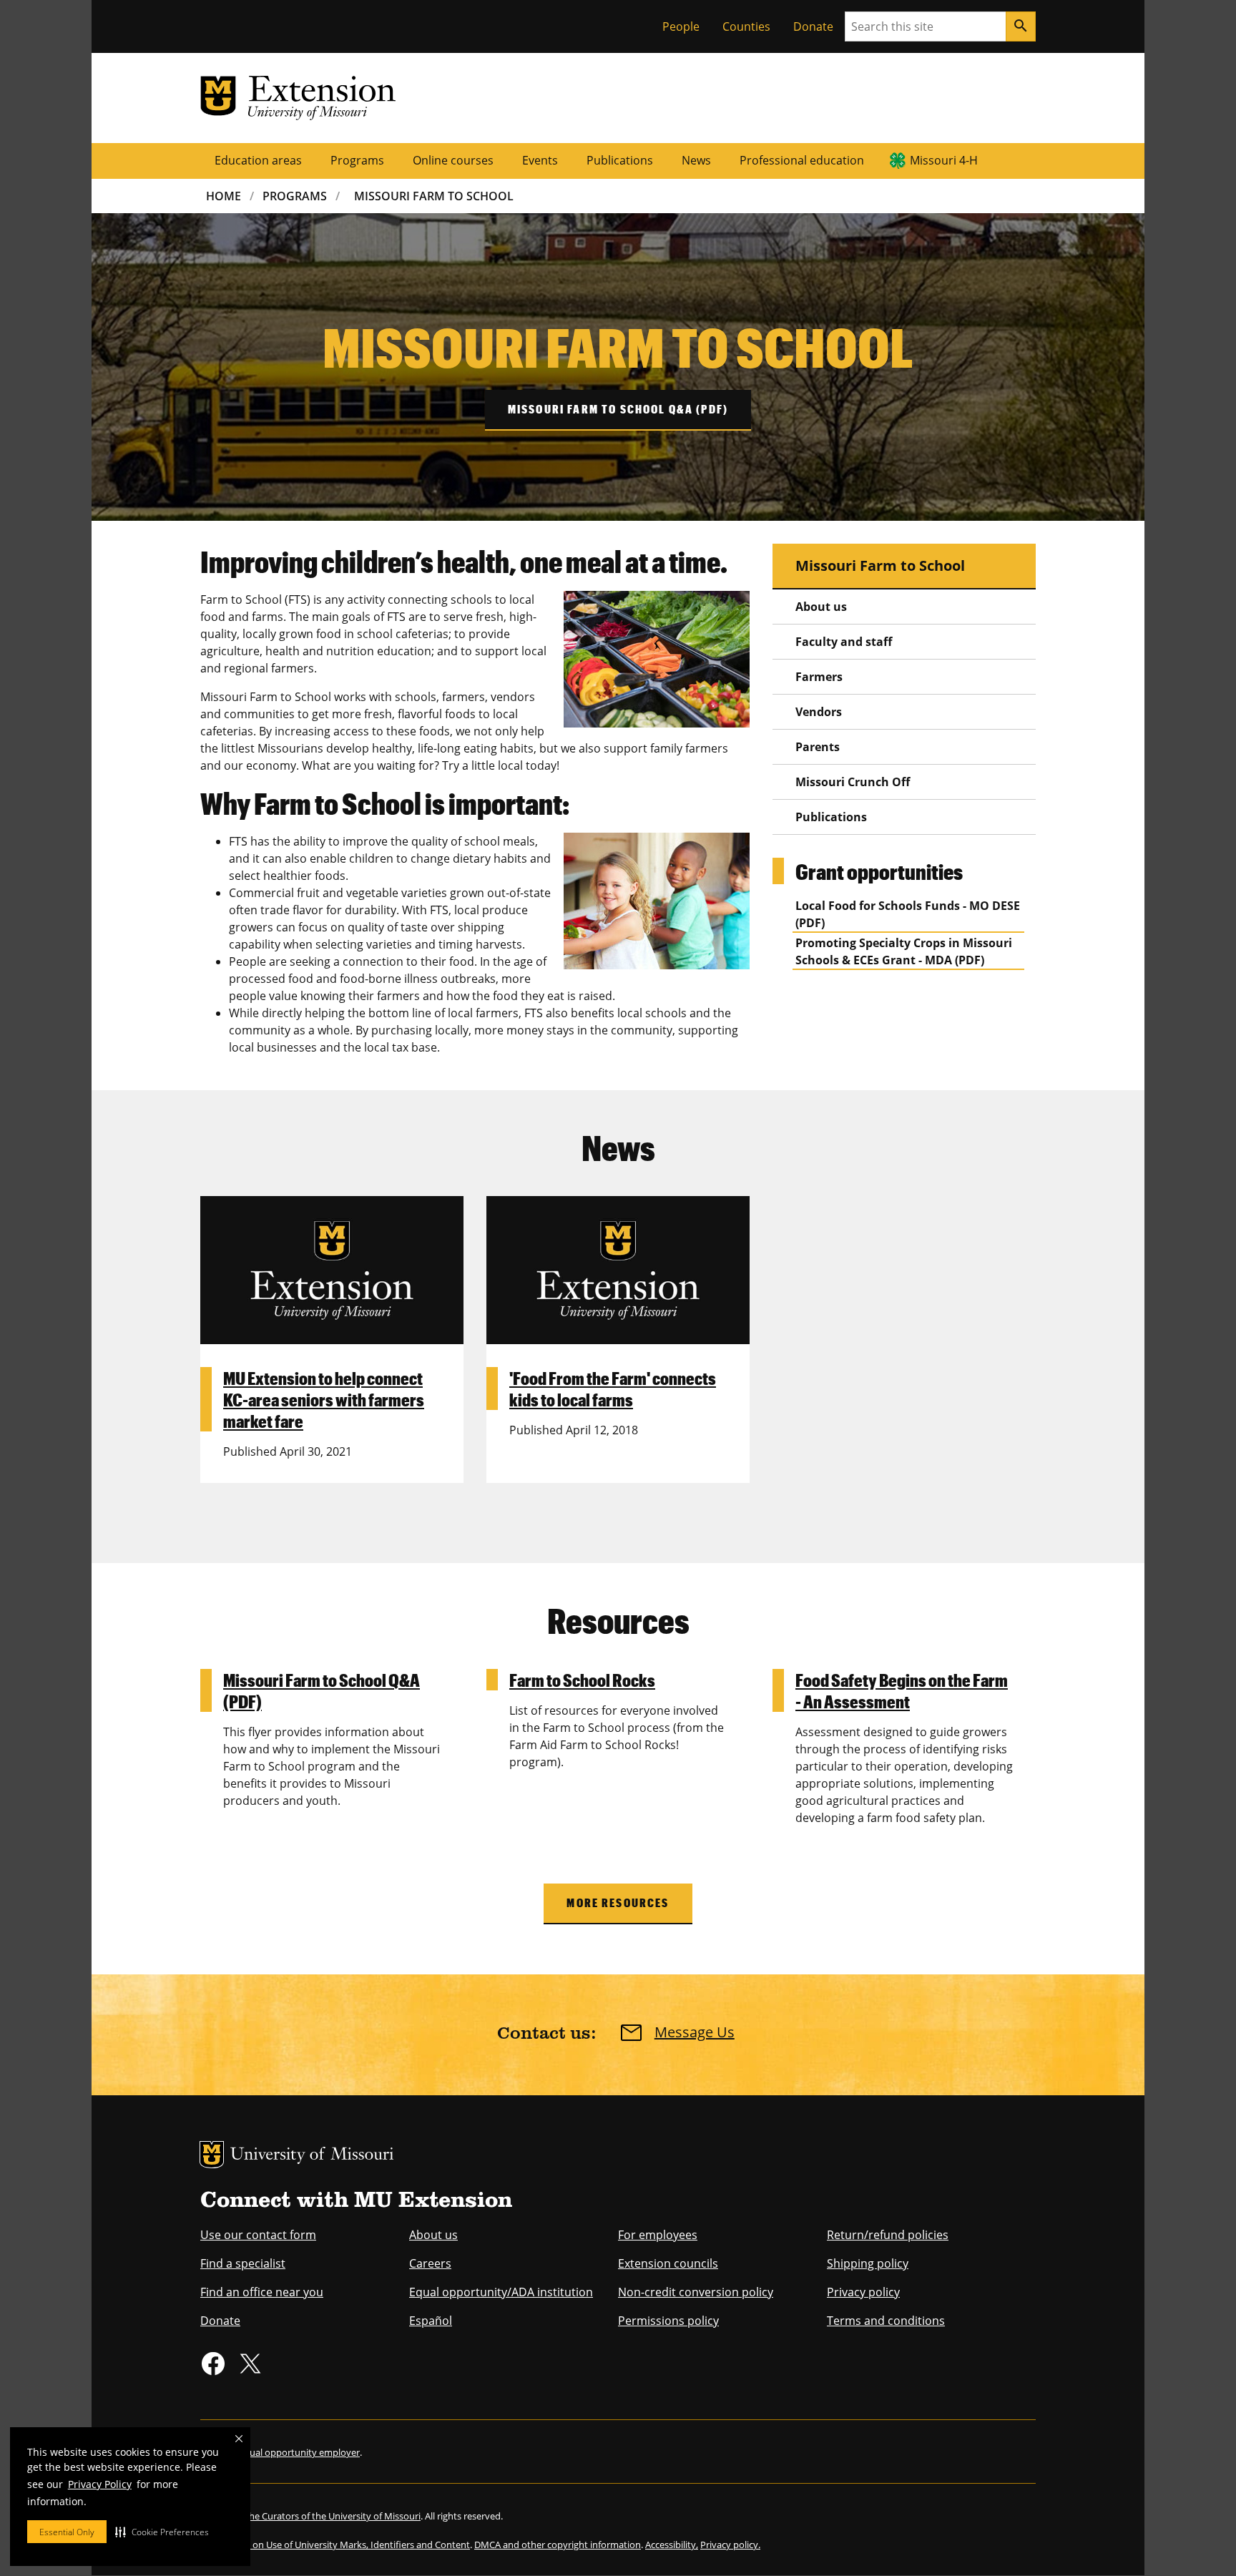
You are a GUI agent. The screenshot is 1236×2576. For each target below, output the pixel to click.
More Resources (618, 1902)
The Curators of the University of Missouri (332, 2516)
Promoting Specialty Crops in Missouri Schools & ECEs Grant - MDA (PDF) (904, 951)
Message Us (695, 2032)
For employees (658, 2235)
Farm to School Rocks (582, 1680)
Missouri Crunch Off (853, 782)
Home (224, 196)
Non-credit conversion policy (696, 2292)
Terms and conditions (886, 2321)
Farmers (819, 677)
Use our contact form (258, 2235)
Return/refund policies (888, 2235)
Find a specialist (243, 2263)
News (696, 160)
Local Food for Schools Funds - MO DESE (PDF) (908, 914)
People (681, 26)
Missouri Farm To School (434, 196)
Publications (620, 160)
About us (821, 607)
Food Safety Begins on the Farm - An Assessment (902, 1690)
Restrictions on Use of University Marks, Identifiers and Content (335, 2545)
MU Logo (212, 2155)
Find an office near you (262, 2292)
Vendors (819, 712)
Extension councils (668, 2263)
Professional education (802, 160)
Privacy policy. (730, 2545)
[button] (162, 2532)
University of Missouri (312, 2156)
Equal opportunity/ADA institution (501, 2292)
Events (540, 160)
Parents (818, 747)
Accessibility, (672, 2545)
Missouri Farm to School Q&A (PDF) (618, 409)
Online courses (453, 160)
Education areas (258, 160)
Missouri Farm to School (880, 565)
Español (431, 2321)
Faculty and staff (844, 642)
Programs (357, 160)
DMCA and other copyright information (558, 2545)
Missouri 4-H (944, 160)
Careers (430, 2263)
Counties (746, 26)
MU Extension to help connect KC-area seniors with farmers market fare (324, 1399)
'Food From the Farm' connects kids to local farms (613, 1389)
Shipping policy (868, 2263)
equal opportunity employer (299, 2452)
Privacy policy (863, 2292)
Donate (813, 26)
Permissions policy (668, 2321)
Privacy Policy (100, 2484)
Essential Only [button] (67, 2532)
